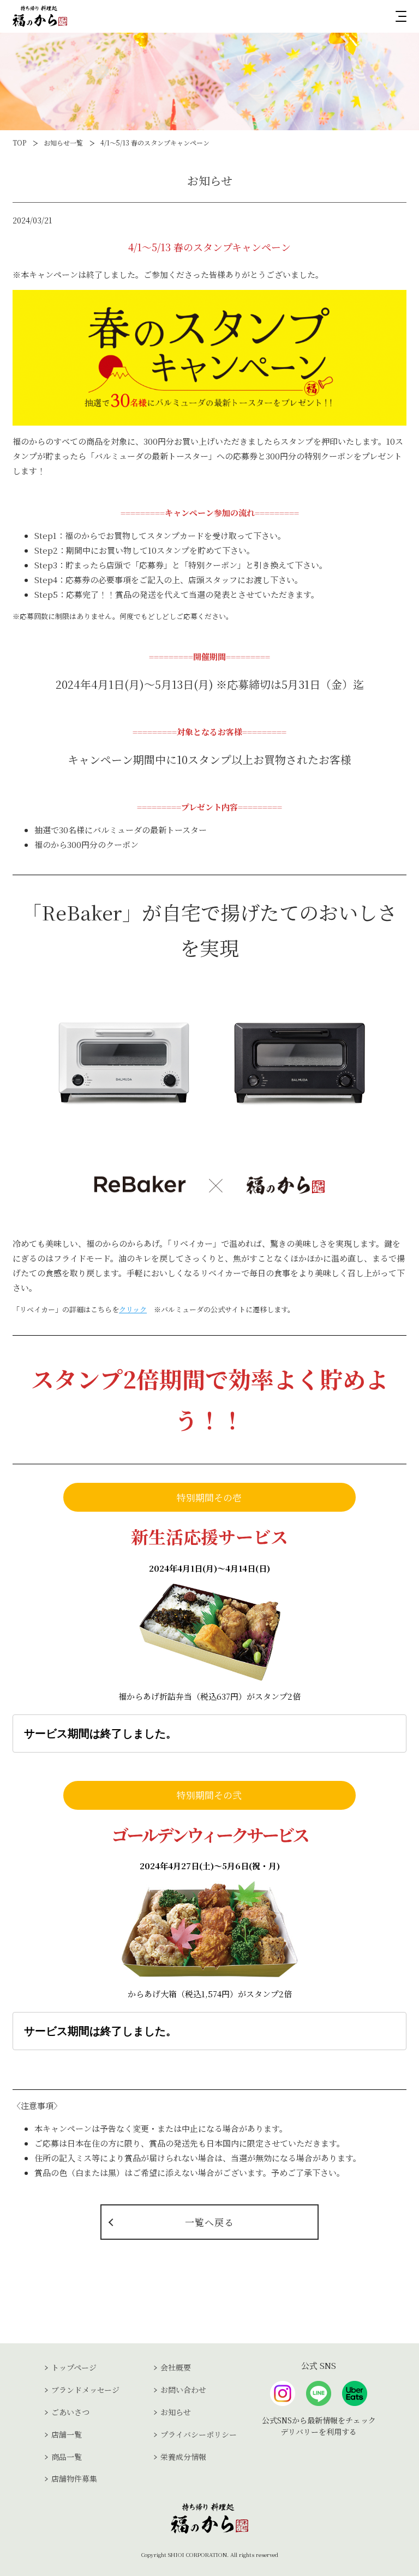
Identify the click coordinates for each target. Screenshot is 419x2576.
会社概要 (176, 2367)
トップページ (74, 2367)
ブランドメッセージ (85, 2390)
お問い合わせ (183, 2390)
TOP (19, 143)
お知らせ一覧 (63, 143)
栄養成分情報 (183, 2457)
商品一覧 (67, 2457)
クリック (133, 1309)
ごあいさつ (70, 2412)
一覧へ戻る (209, 2222)
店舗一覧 (67, 2434)
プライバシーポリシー (199, 2434)
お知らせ (176, 2412)
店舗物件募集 (74, 2478)
